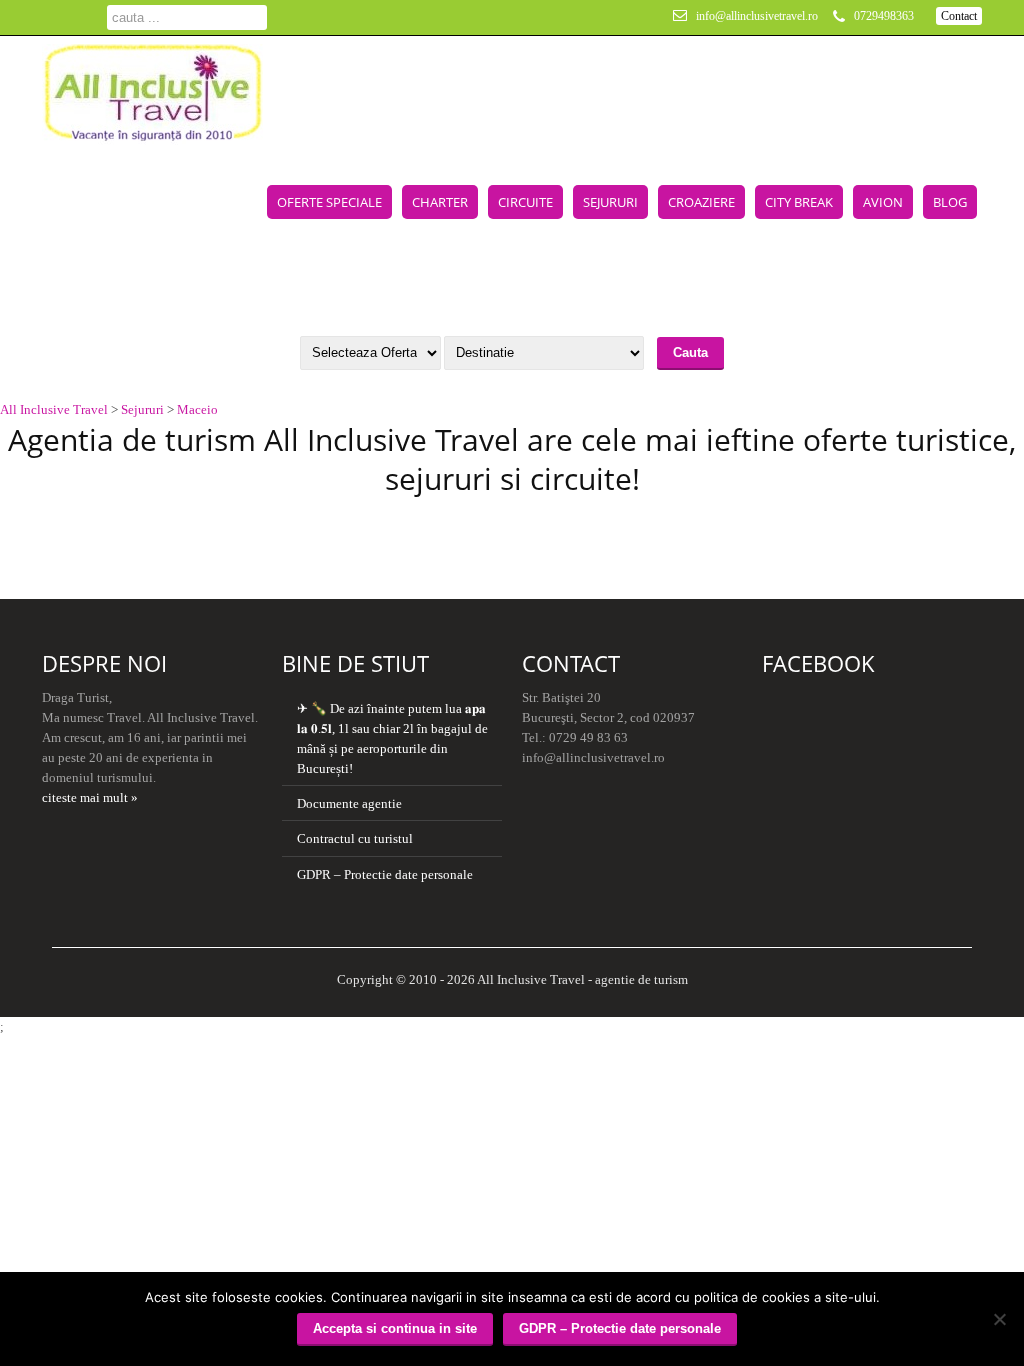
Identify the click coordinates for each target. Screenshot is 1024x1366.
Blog (950, 202)
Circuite (525, 202)
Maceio (197, 409)
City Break (799, 202)
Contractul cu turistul (355, 838)
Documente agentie (349, 803)
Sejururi (610, 202)
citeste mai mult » (90, 797)
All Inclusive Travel (54, 409)
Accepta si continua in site (395, 1328)
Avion (883, 202)
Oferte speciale (329, 202)
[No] (999, 1319)
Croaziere (701, 202)
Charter (440, 202)
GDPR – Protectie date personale (385, 874)
